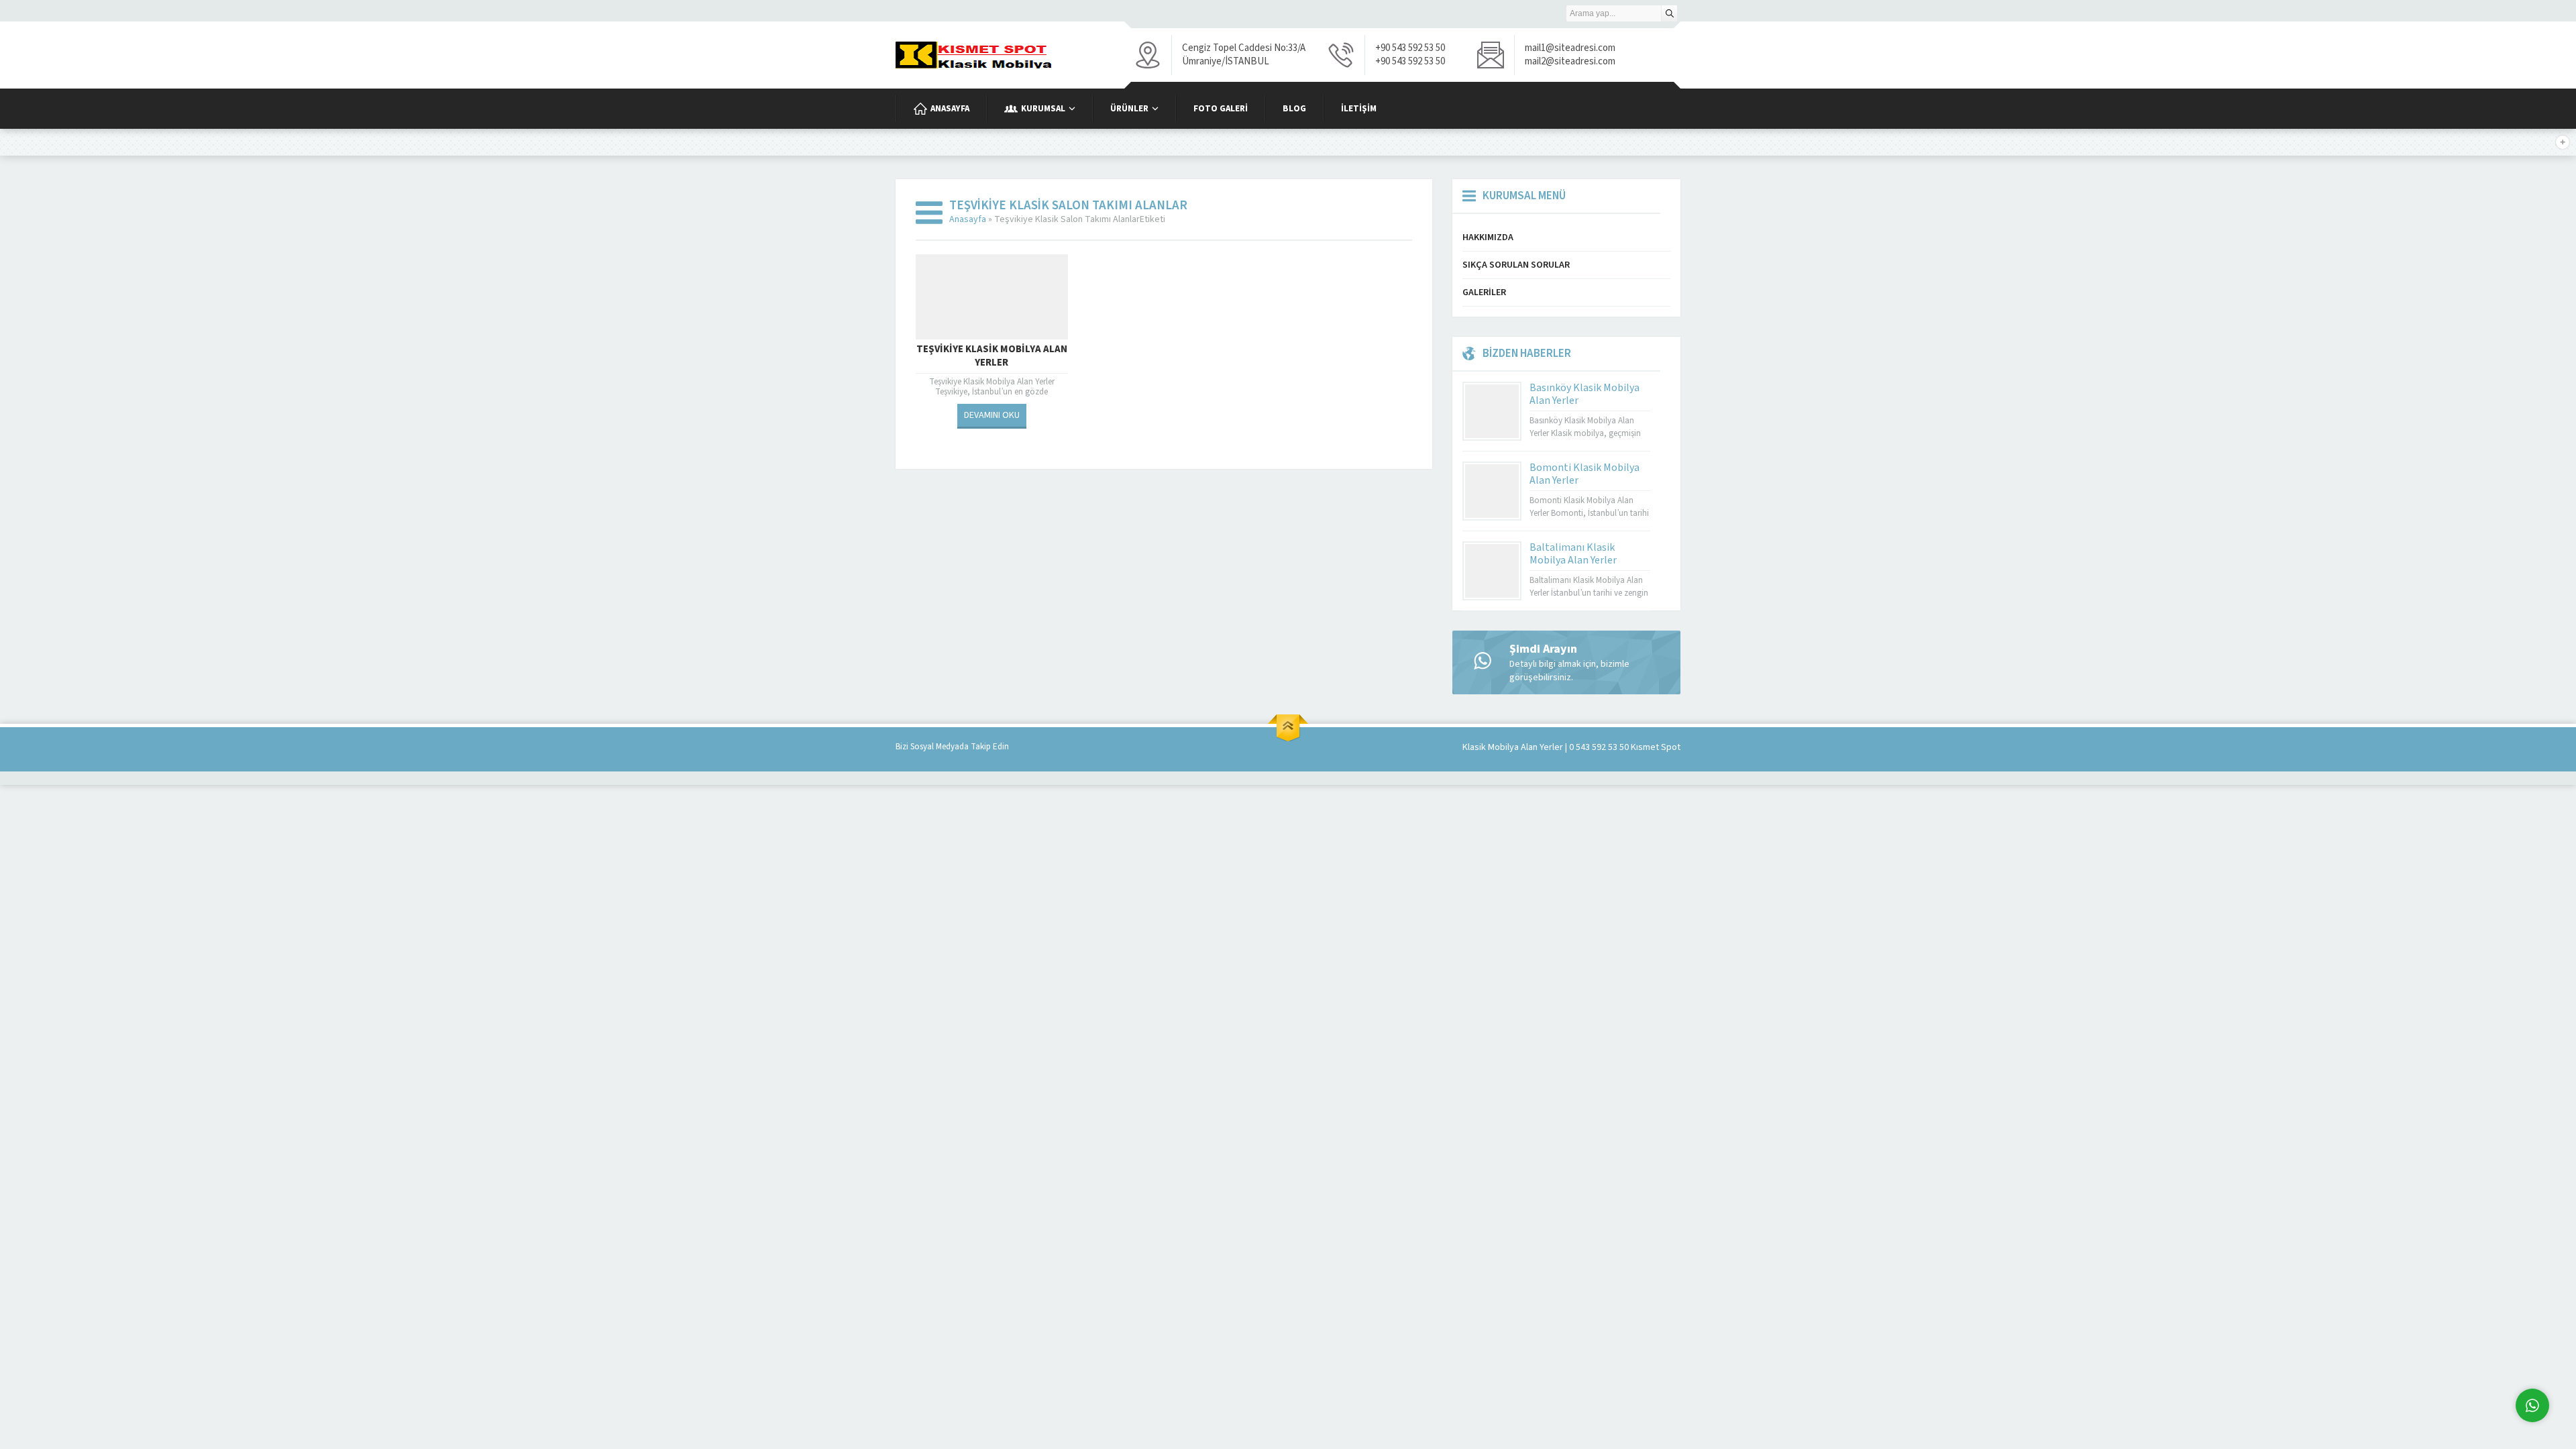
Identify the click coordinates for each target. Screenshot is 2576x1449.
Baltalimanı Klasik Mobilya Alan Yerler (1573, 554)
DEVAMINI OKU (992, 415)
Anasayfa (968, 219)
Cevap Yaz (2449, 1351)
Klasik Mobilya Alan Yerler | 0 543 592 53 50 (1546, 747)
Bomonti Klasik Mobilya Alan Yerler (1585, 474)
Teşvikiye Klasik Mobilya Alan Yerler (992, 356)
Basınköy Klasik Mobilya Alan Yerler (1585, 394)
